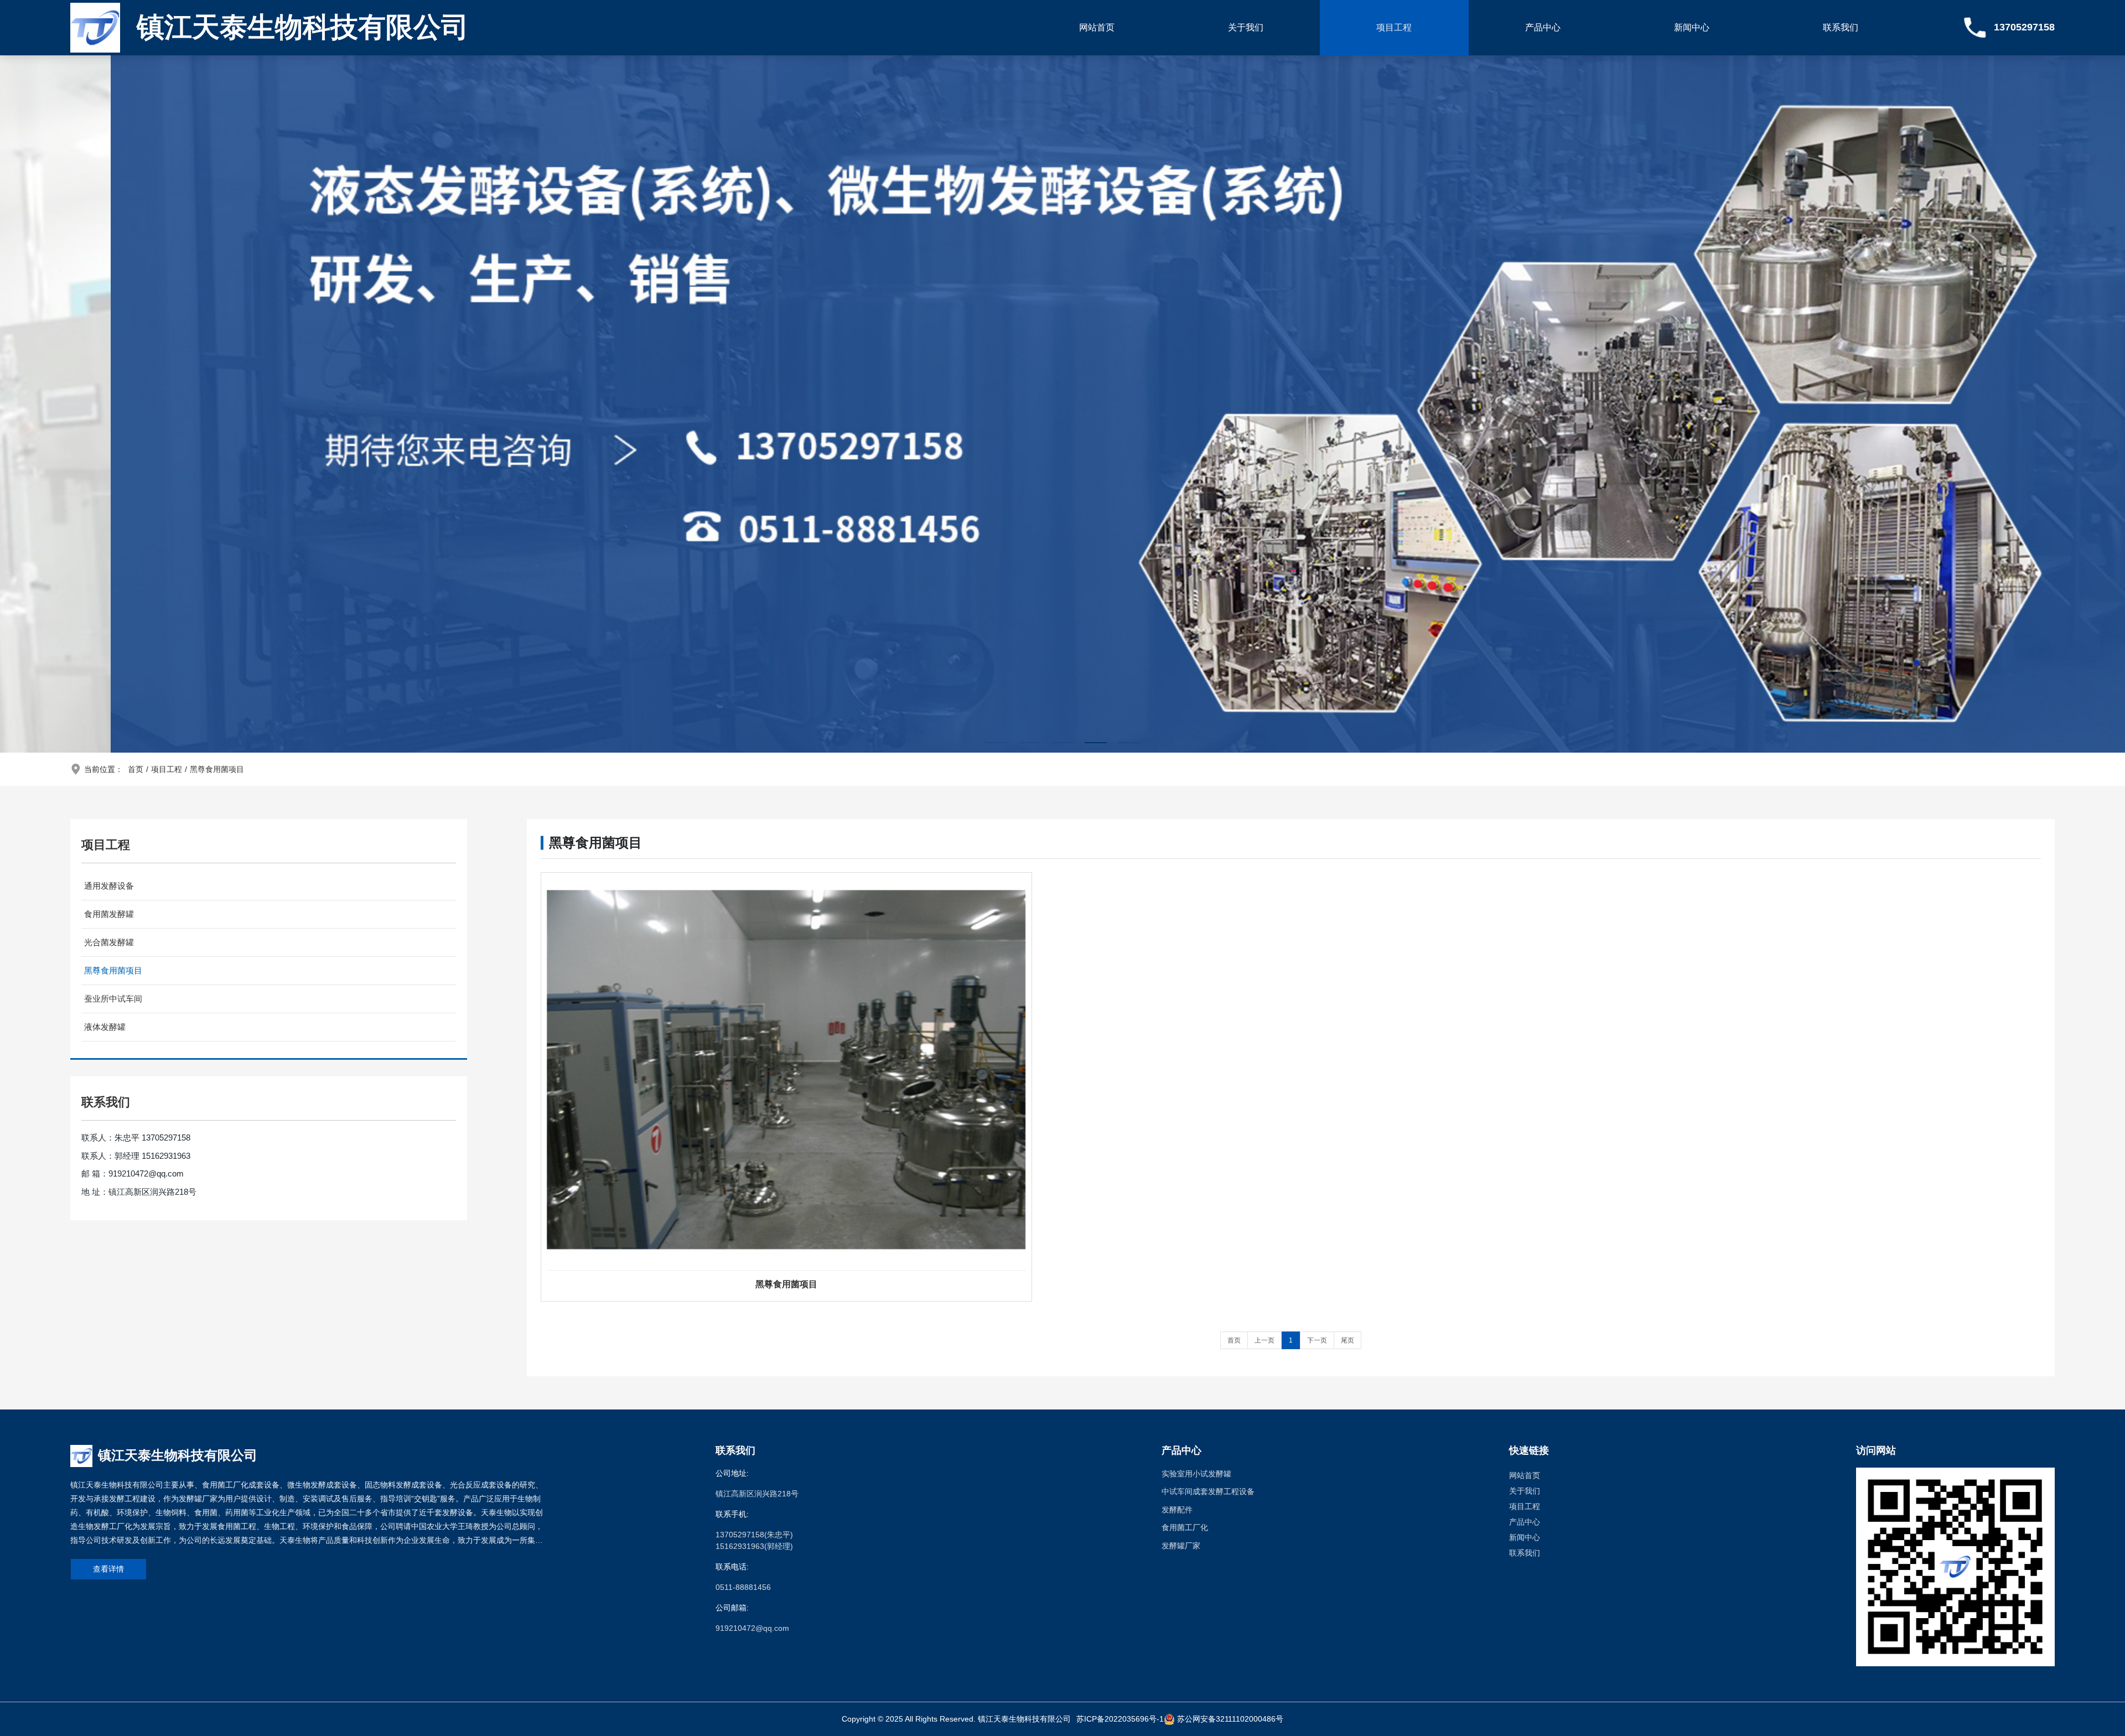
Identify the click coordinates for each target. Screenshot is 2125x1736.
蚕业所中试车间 (113, 999)
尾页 (1347, 1340)
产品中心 (1543, 27)
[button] (996, 743)
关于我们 (1246, 27)
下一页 (1317, 1340)
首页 (136, 769)
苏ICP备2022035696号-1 (1120, 1719)
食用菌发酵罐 (109, 914)
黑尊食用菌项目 (217, 769)
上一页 (1264, 1340)
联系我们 (1841, 27)
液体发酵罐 (105, 1027)
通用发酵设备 (109, 886)
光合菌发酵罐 (109, 942)
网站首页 (1097, 27)
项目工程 (1394, 27)
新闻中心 (1692, 27)
